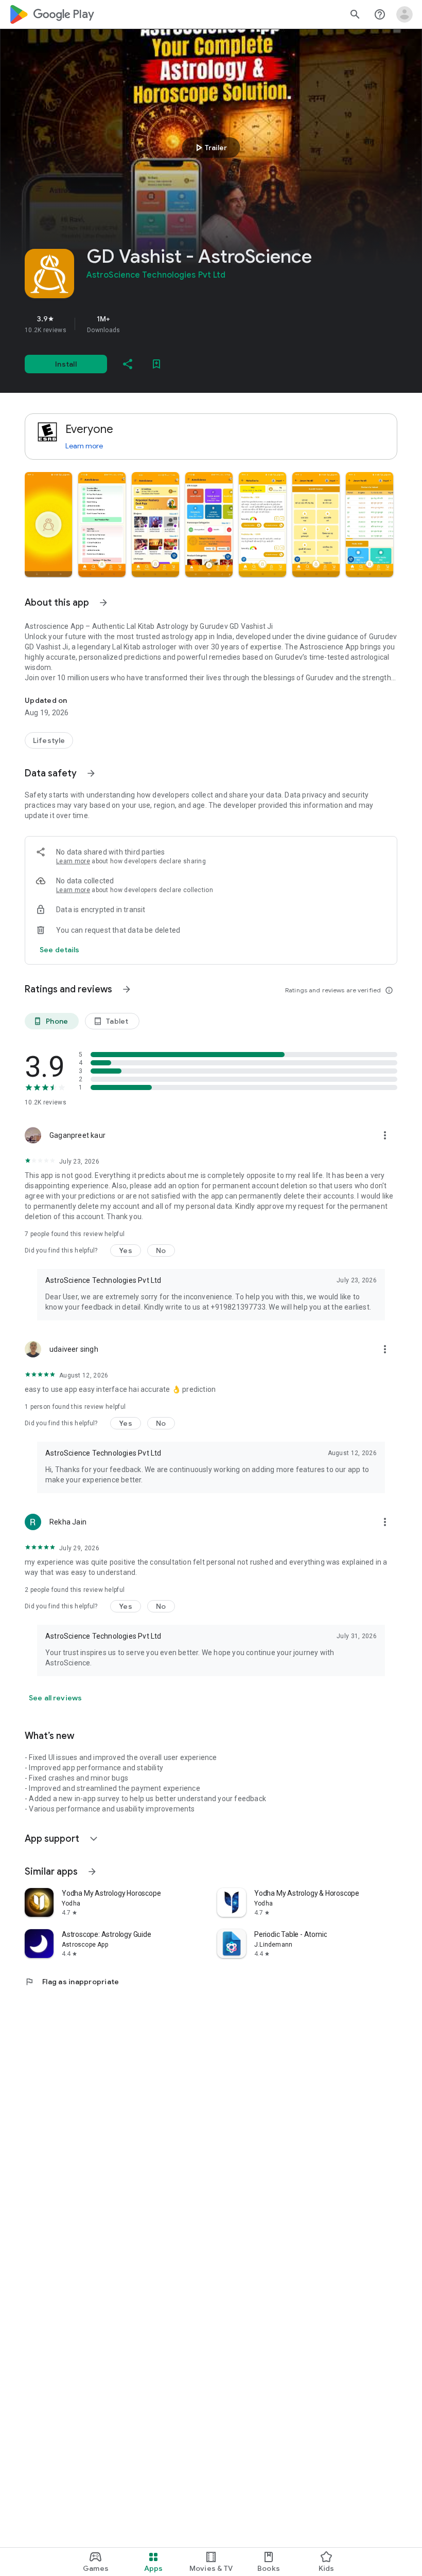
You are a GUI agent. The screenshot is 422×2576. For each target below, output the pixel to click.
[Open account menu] (405, 14)
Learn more (84, 446)
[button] (48, 524)
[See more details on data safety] (60, 950)
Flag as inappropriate (72, 1982)
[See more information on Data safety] (91, 773)
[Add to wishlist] (156, 364)
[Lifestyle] (49, 740)
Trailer (210, 148)
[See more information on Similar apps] (92, 1872)
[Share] (128, 364)
